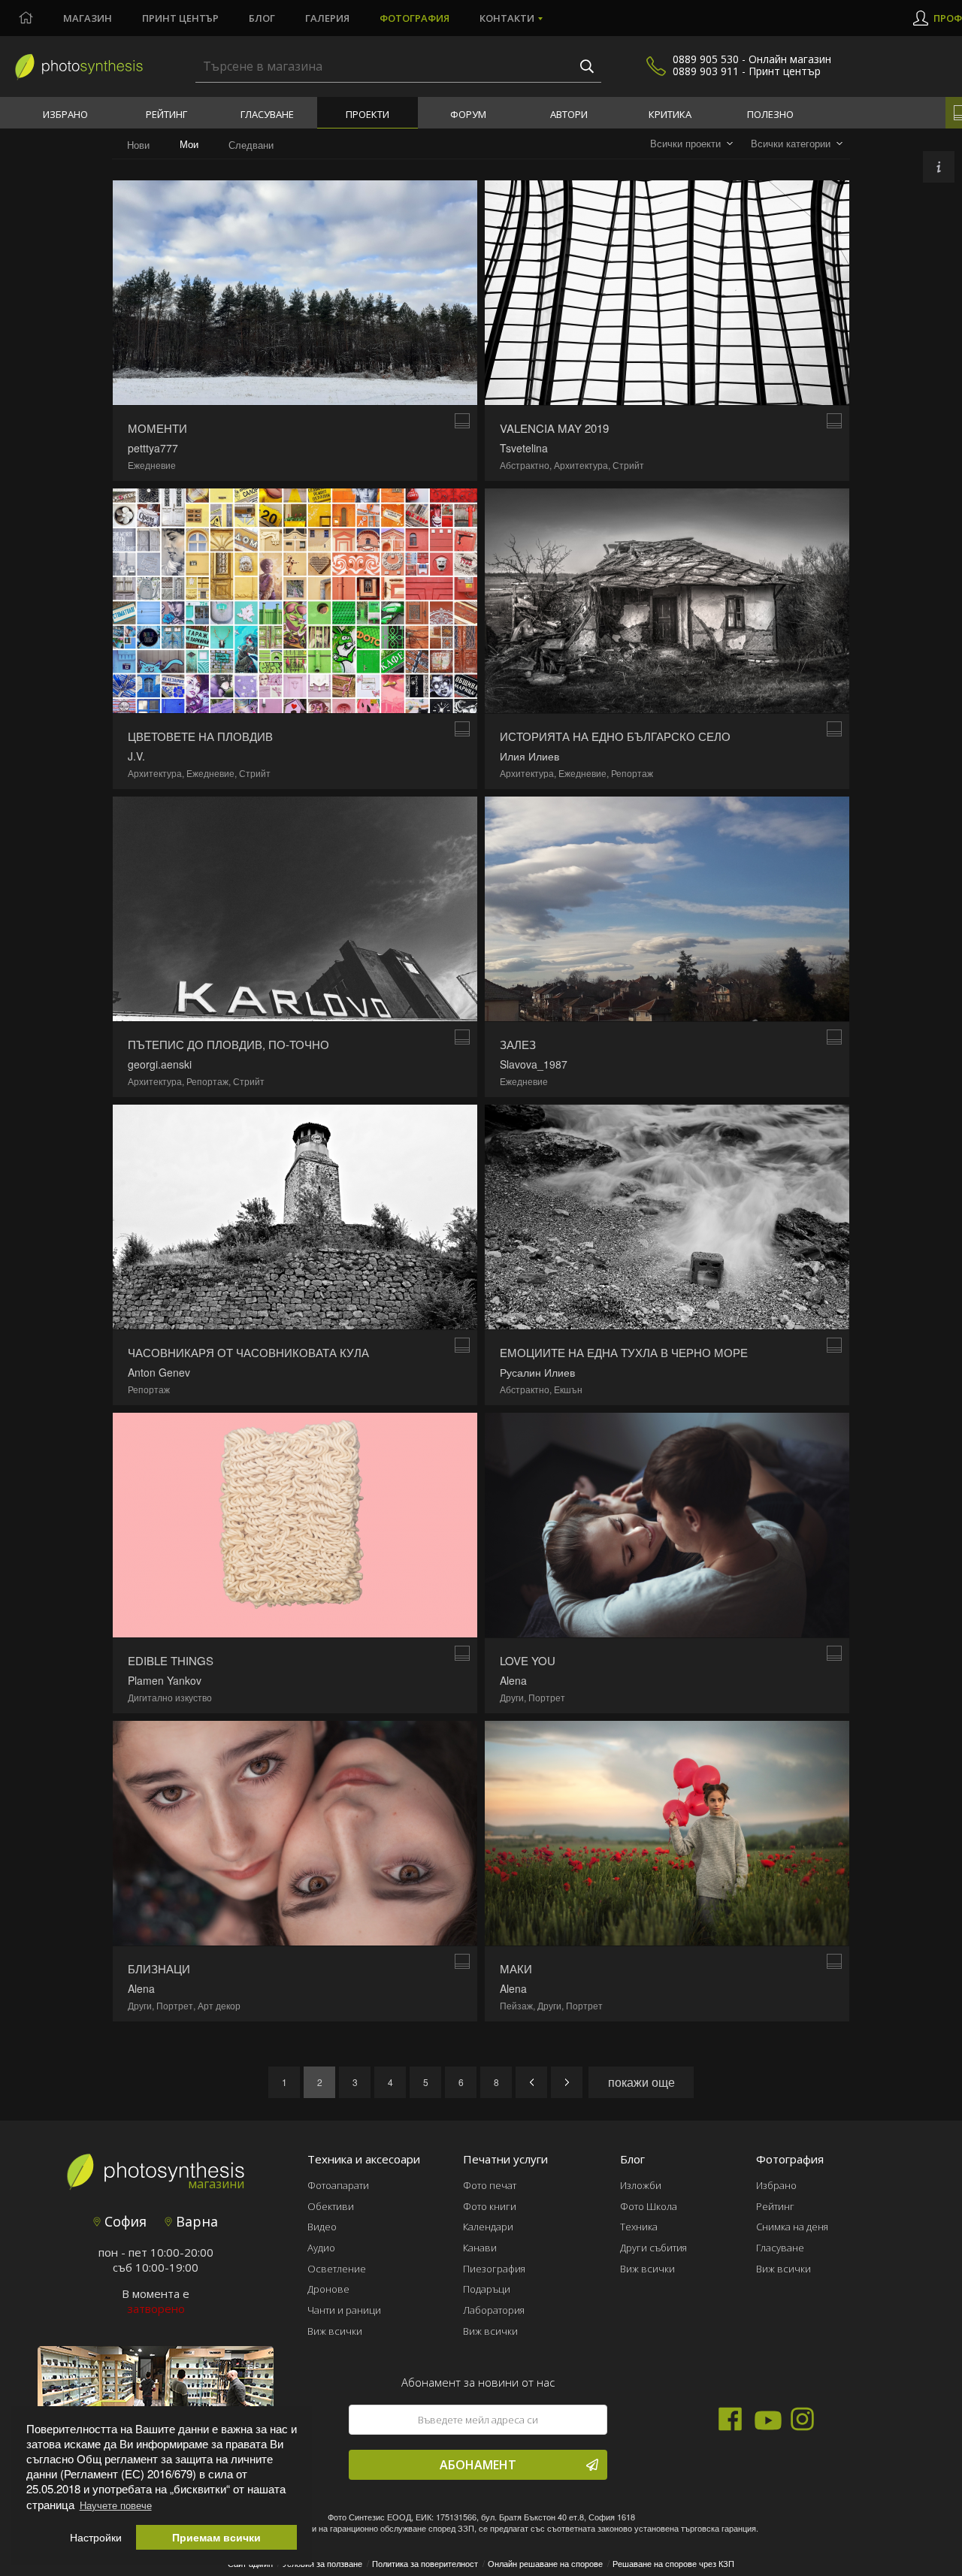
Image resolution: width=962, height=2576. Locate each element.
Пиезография (494, 2269)
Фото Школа (649, 2206)
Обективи (331, 2206)
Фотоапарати (338, 2185)
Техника (639, 2227)
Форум (468, 114)
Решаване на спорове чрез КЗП (673, 2563)
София (124, 2221)
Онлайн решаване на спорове (545, 2563)
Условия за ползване (322, 2563)
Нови (138, 145)
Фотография (414, 18)
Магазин (88, 18)
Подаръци (487, 2289)
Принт (180, 18)
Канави (480, 2248)
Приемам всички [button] (216, 2537)
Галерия (327, 18)
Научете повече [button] (116, 2505)
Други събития (653, 2248)
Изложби (641, 2185)
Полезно (770, 114)
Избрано (65, 114)
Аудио (321, 2248)
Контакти (507, 18)
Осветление (337, 2269)
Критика (670, 114)
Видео (322, 2227)
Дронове (328, 2289)
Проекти (368, 114)
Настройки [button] (96, 2537)
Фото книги (490, 2206)
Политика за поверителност (425, 2563)
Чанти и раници (344, 2310)
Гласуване (267, 114)
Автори (569, 114)
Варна (195, 2221)
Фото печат (490, 2185)
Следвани (251, 145)
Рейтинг (166, 114)
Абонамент (478, 2465)
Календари (488, 2227)
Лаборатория (494, 2310)
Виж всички (335, 2331)
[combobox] (691, 144)
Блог (262, 18)
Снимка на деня (792, 2227)
